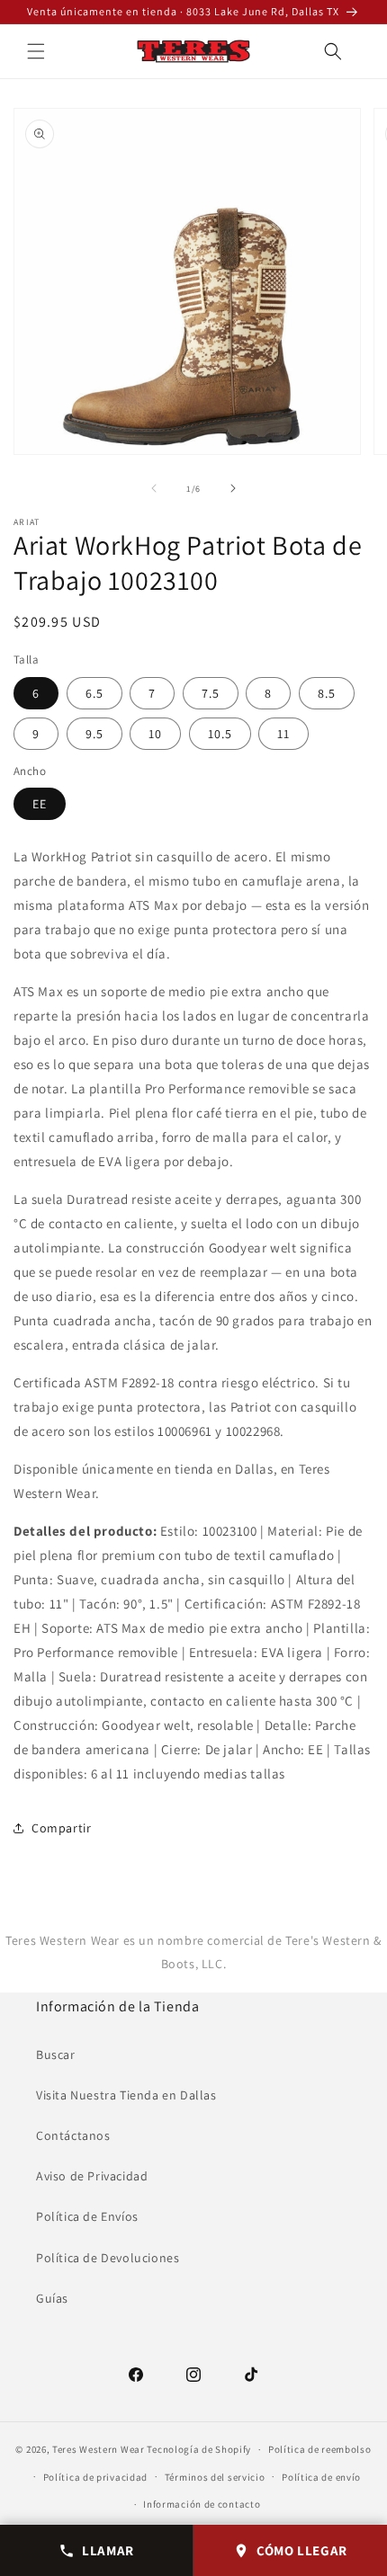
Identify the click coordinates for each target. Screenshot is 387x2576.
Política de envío (321, 2477)
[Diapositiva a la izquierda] (154, 488)
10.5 (220, 734)
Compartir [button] (61, 1828)
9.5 (94, 734)
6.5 (94, 693)
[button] (36, 51)
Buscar (56, 2055)
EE (40, 804)
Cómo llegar (302, 2550)
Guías (52, 2298)
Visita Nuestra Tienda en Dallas (126, 2095)
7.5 (211, 693)
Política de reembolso (320, 2449)
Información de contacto (202, 2504)
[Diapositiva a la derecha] (233, 488)
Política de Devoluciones (108, 2258)
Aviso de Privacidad (92, 2176)
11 (283, 734)
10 (155, 734)
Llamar (108, 2550)
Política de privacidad (95, 2477)
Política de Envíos (87, 2216)
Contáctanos (73, 2135)
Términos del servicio (215, 2477)
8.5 (327, 693)
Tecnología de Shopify (199, 2449)
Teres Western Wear (99, 2449)
